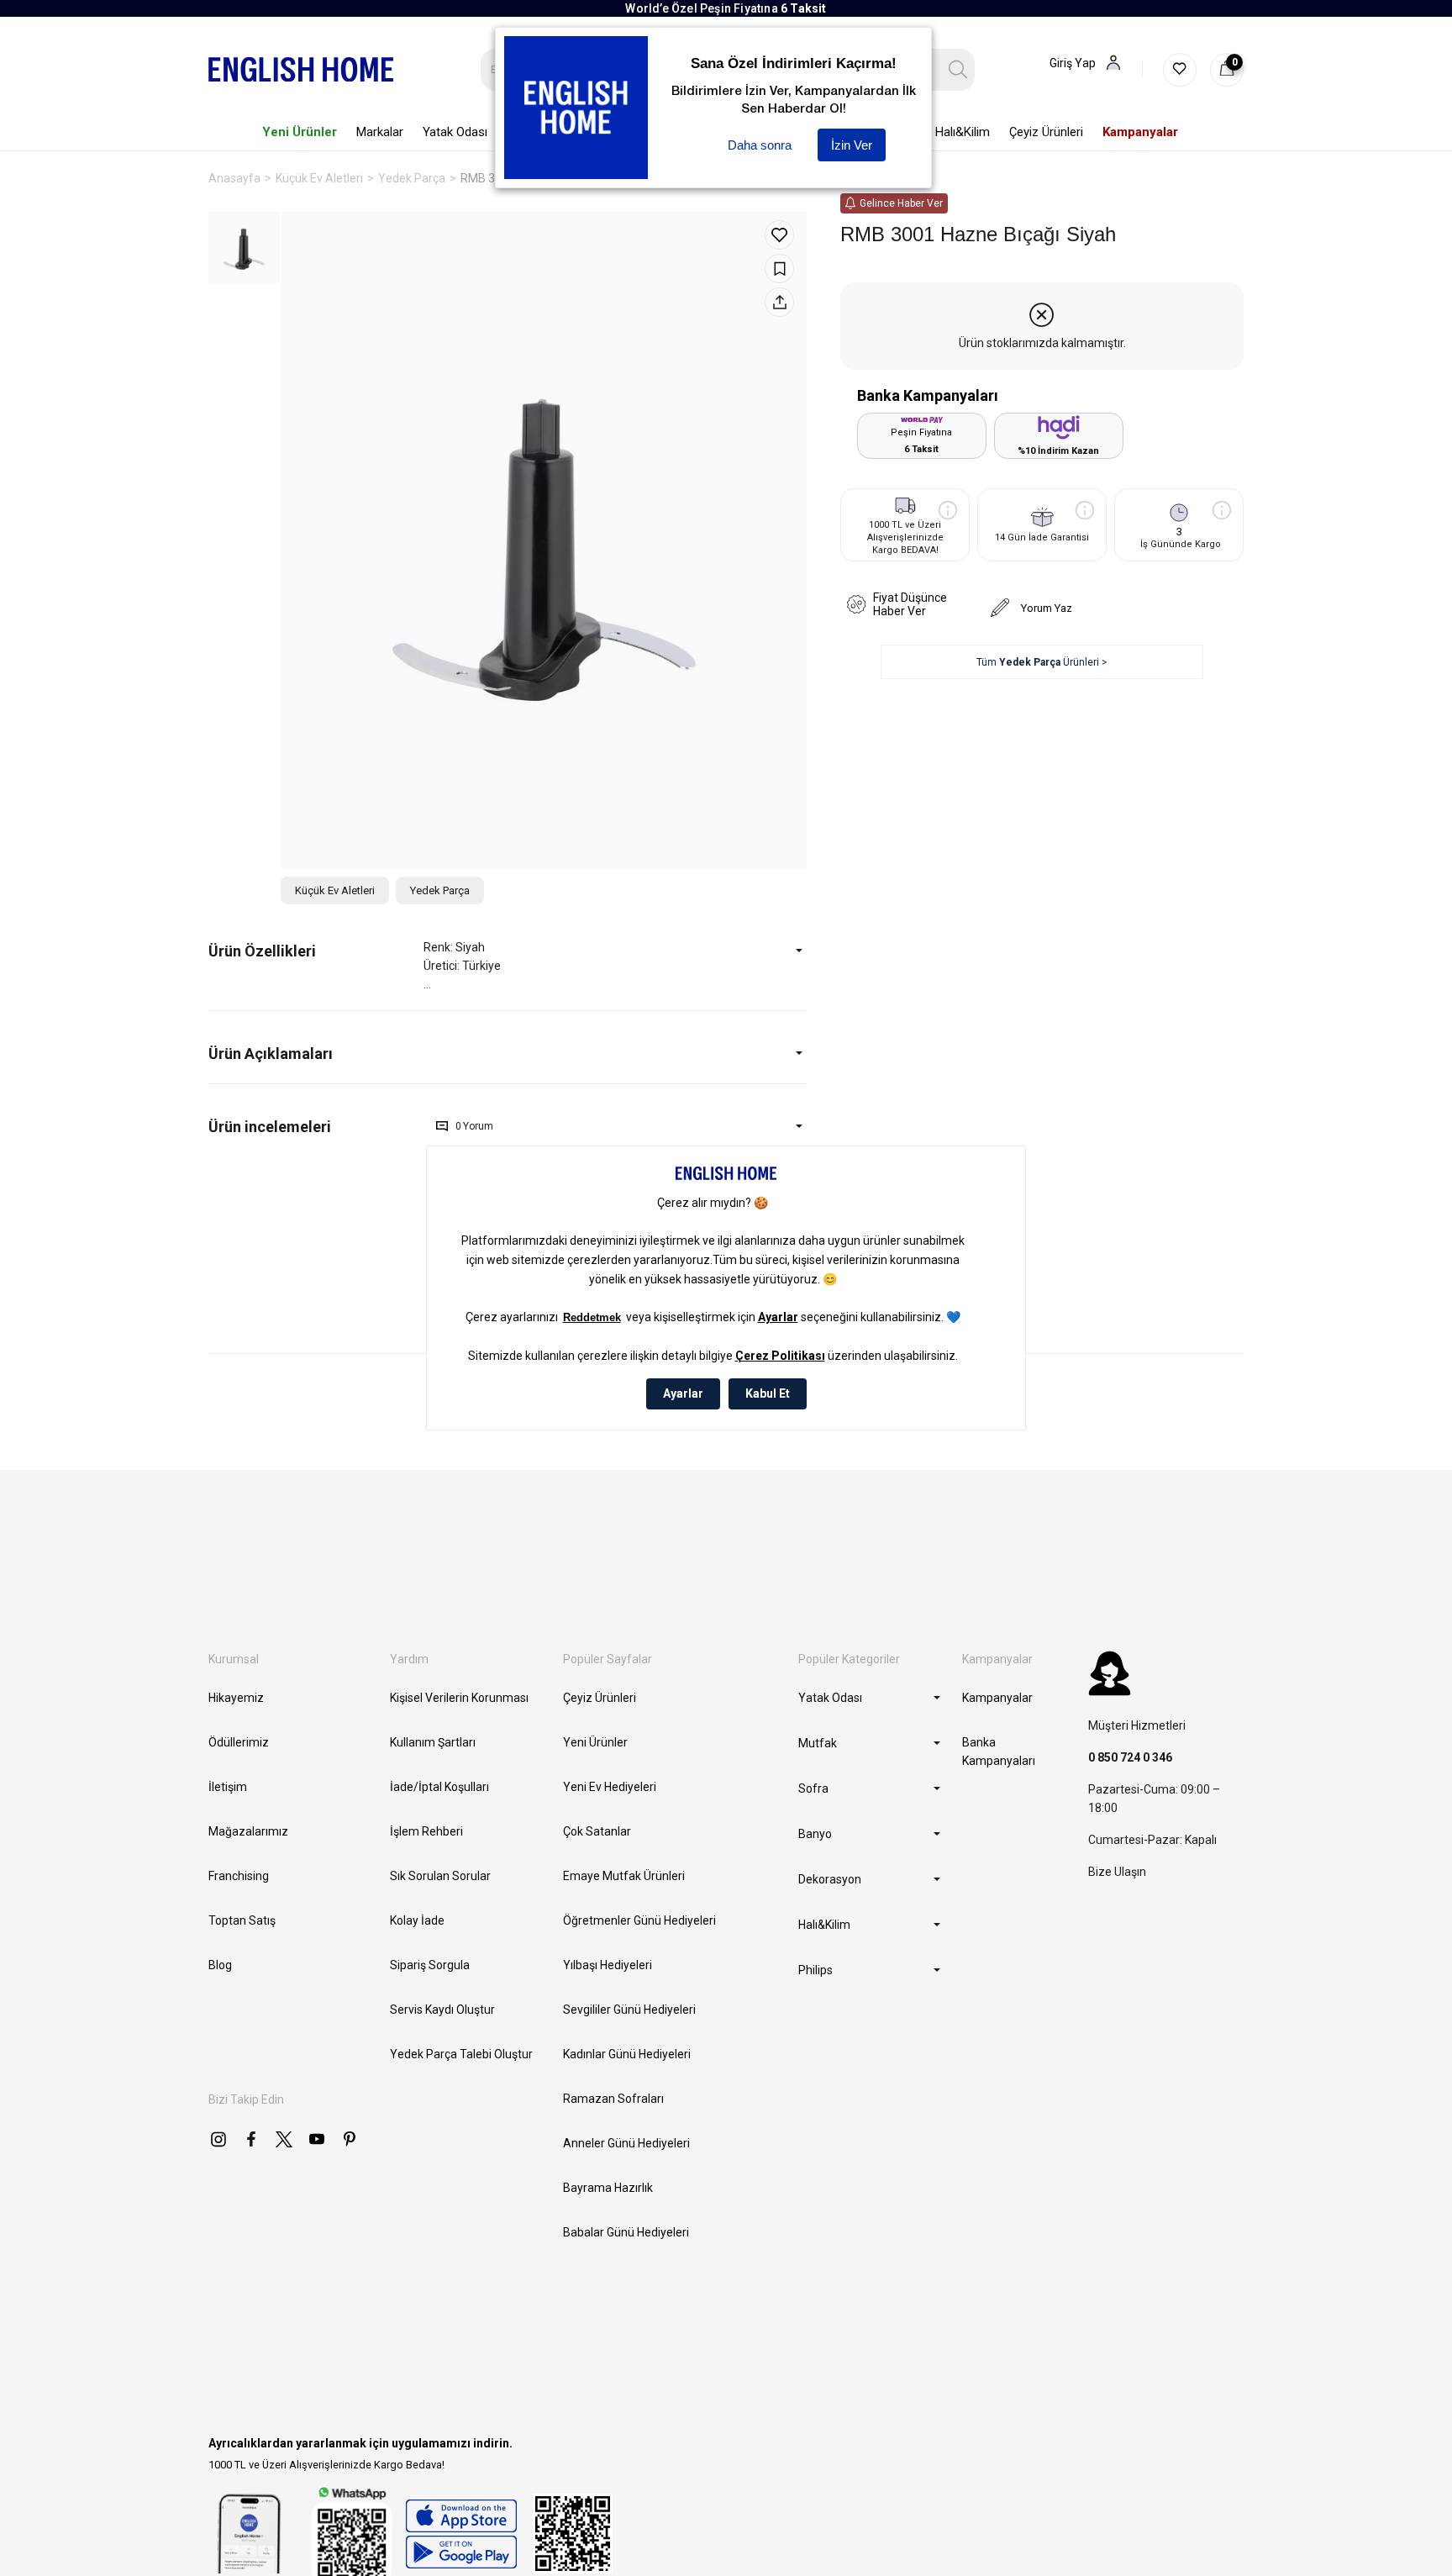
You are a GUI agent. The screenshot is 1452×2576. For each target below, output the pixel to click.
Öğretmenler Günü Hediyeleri (639, 1920)
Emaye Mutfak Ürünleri (624, 1876)
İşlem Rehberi (426, 1831)
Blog (220, 1965)
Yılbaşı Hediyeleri (608, 1965)
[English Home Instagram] (218, 2139)
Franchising (239, 1876)
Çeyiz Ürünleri (600, 1698)
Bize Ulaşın (1117, 1872)
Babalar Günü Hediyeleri (626, 2232)
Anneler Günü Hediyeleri (626, 2143)
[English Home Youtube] (317, 2139)
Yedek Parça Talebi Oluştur (461, 2054)
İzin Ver (852, 145)
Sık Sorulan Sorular (440, 1876)
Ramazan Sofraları (613, 2099)
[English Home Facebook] (251, 2139)
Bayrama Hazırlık (608, 2188)
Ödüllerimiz (239, 1742)
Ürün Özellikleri (262, 951)
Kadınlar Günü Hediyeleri (627, 2054)
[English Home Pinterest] (350, 2139)
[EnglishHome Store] (461, 2534)
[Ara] (958, 70)
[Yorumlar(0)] (316, 1127)
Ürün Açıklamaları (271, 1054)
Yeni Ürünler (595, 1742)
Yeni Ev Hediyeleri (610, 1787)
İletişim (228, 1787)
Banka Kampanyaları (999, 1752)
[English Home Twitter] (284, 2139)
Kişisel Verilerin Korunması (459, 1698)
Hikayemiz (236, 1698)
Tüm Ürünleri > (1042, 662)
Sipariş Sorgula (430, 1965)
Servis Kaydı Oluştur (442, 2010)
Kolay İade (417, 1920)
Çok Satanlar (597, 1831)
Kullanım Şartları (433, 1742)
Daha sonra (760, 145)
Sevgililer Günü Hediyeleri (629, 2010)
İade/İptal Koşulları (439, 1787)
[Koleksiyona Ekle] (779, 269)
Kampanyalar (997, 1698)
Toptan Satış (242, 1920)
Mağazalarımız (248, 1831)
